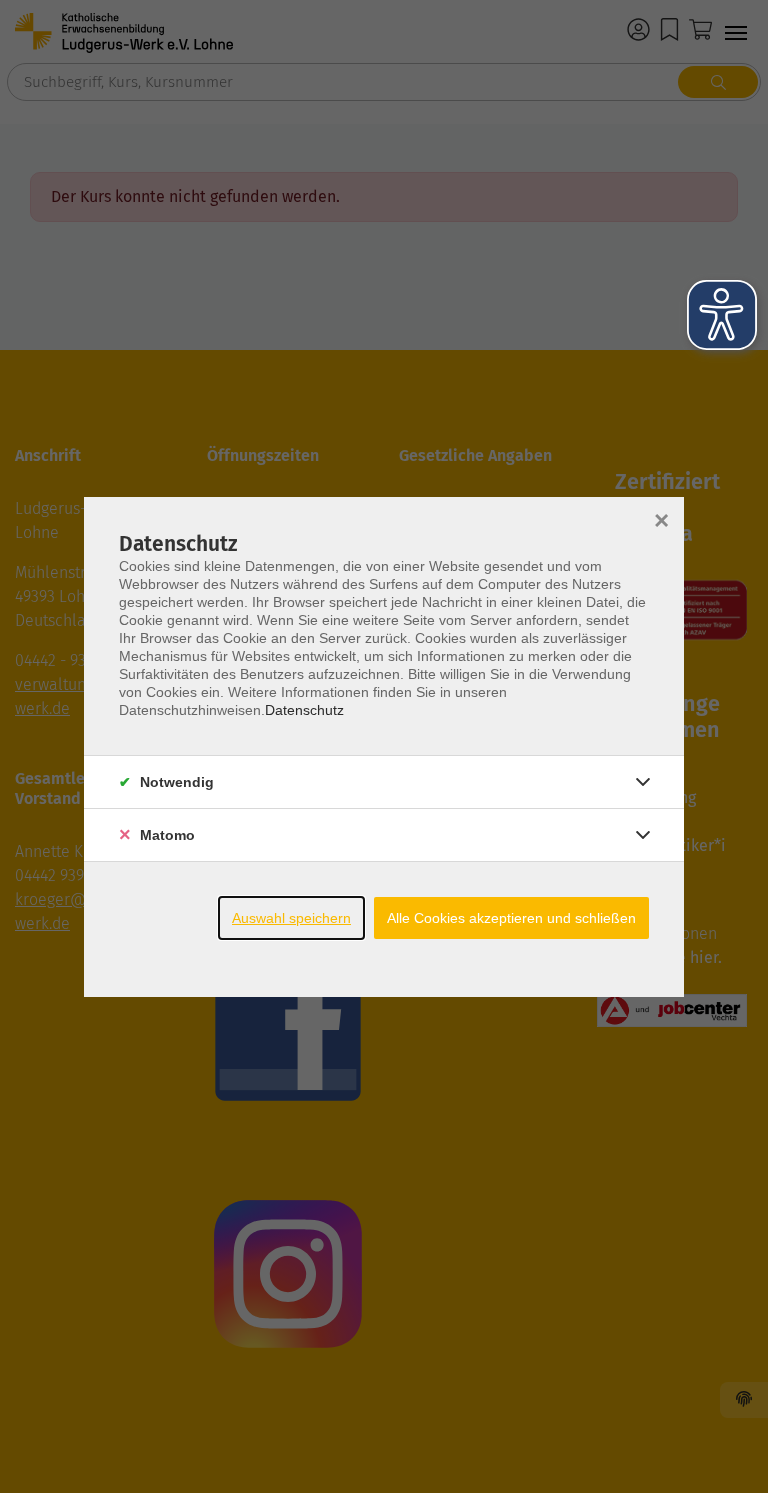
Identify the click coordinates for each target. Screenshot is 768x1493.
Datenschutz (304, 710)
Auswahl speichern (291, 918)
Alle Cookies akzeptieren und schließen (511, 918)
